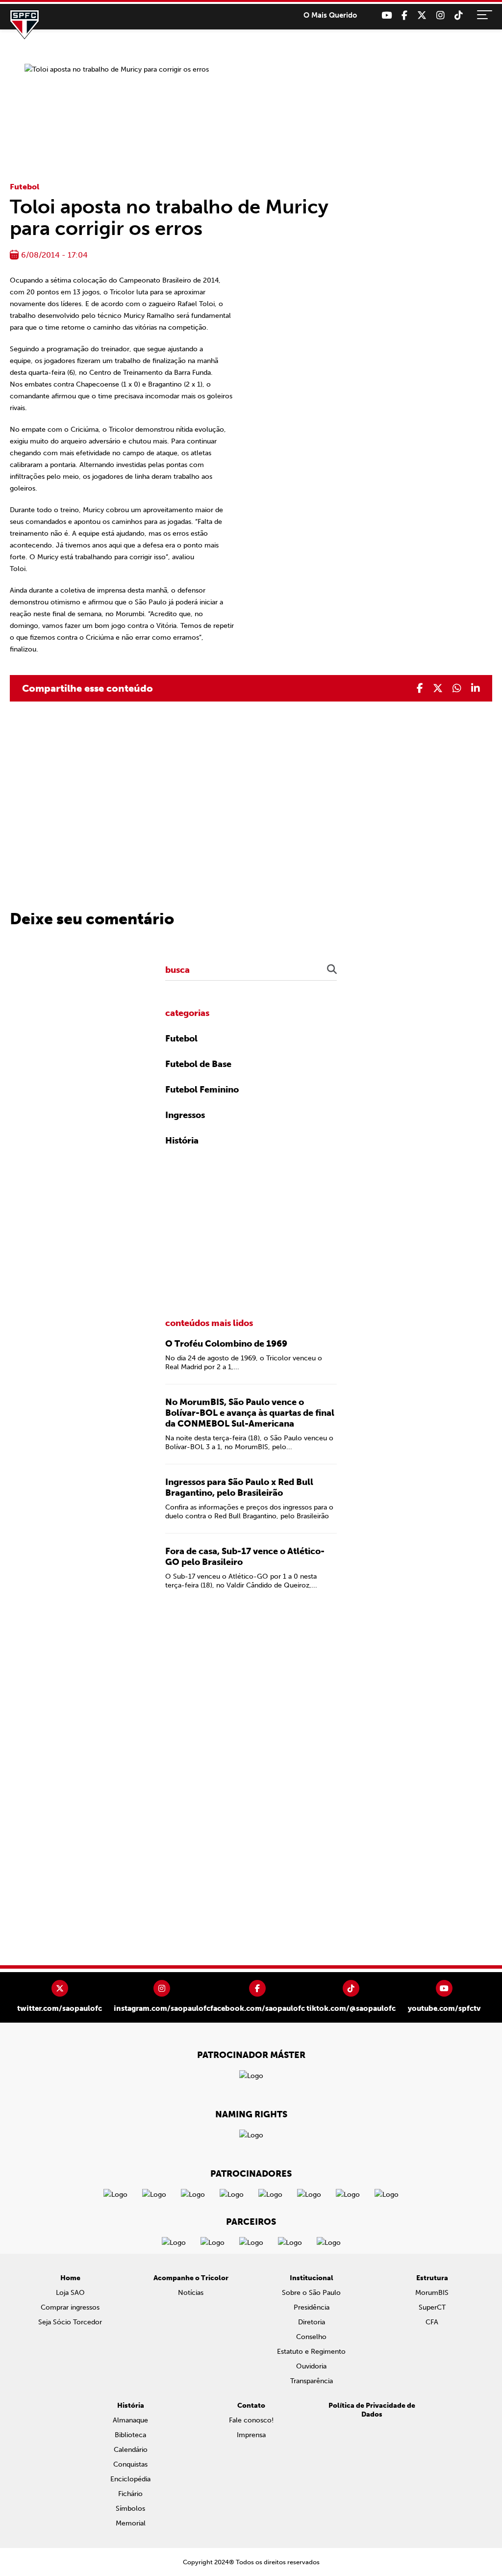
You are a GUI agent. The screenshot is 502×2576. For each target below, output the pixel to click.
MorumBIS (432, 2293)
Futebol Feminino (202, 1090)
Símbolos (130, 2509)
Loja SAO (70, 2293)
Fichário (130, 2494)
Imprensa (251, 2435)
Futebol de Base (198, 1064)
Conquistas (130, 2464)
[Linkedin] (476, 688)
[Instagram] (440, 15)
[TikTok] (459, 15)
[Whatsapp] (457, 688)
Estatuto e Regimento (311, 2352)
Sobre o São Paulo (311, 2293)
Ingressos (185, 1115)
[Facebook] (404, 15)
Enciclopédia (130, 2479)
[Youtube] (387, 15)
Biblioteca (130, 2435)
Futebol (25, 187)
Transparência (312, 2381)
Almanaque (130, 2420)
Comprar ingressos (70, 2307)
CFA (432, 2322)
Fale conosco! (251, 2420)
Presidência (312, 2307)
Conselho (311, 2337)
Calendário (131, 2450)
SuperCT (432, 2307)
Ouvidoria (311, 2366)
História (182, 1141)
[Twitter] (422, 15)
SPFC (25, 25)
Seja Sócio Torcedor (70, 2322)
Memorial (131, 2523)
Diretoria (312, 2322)
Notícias (191, 2293)
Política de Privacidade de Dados (372, 2410)
